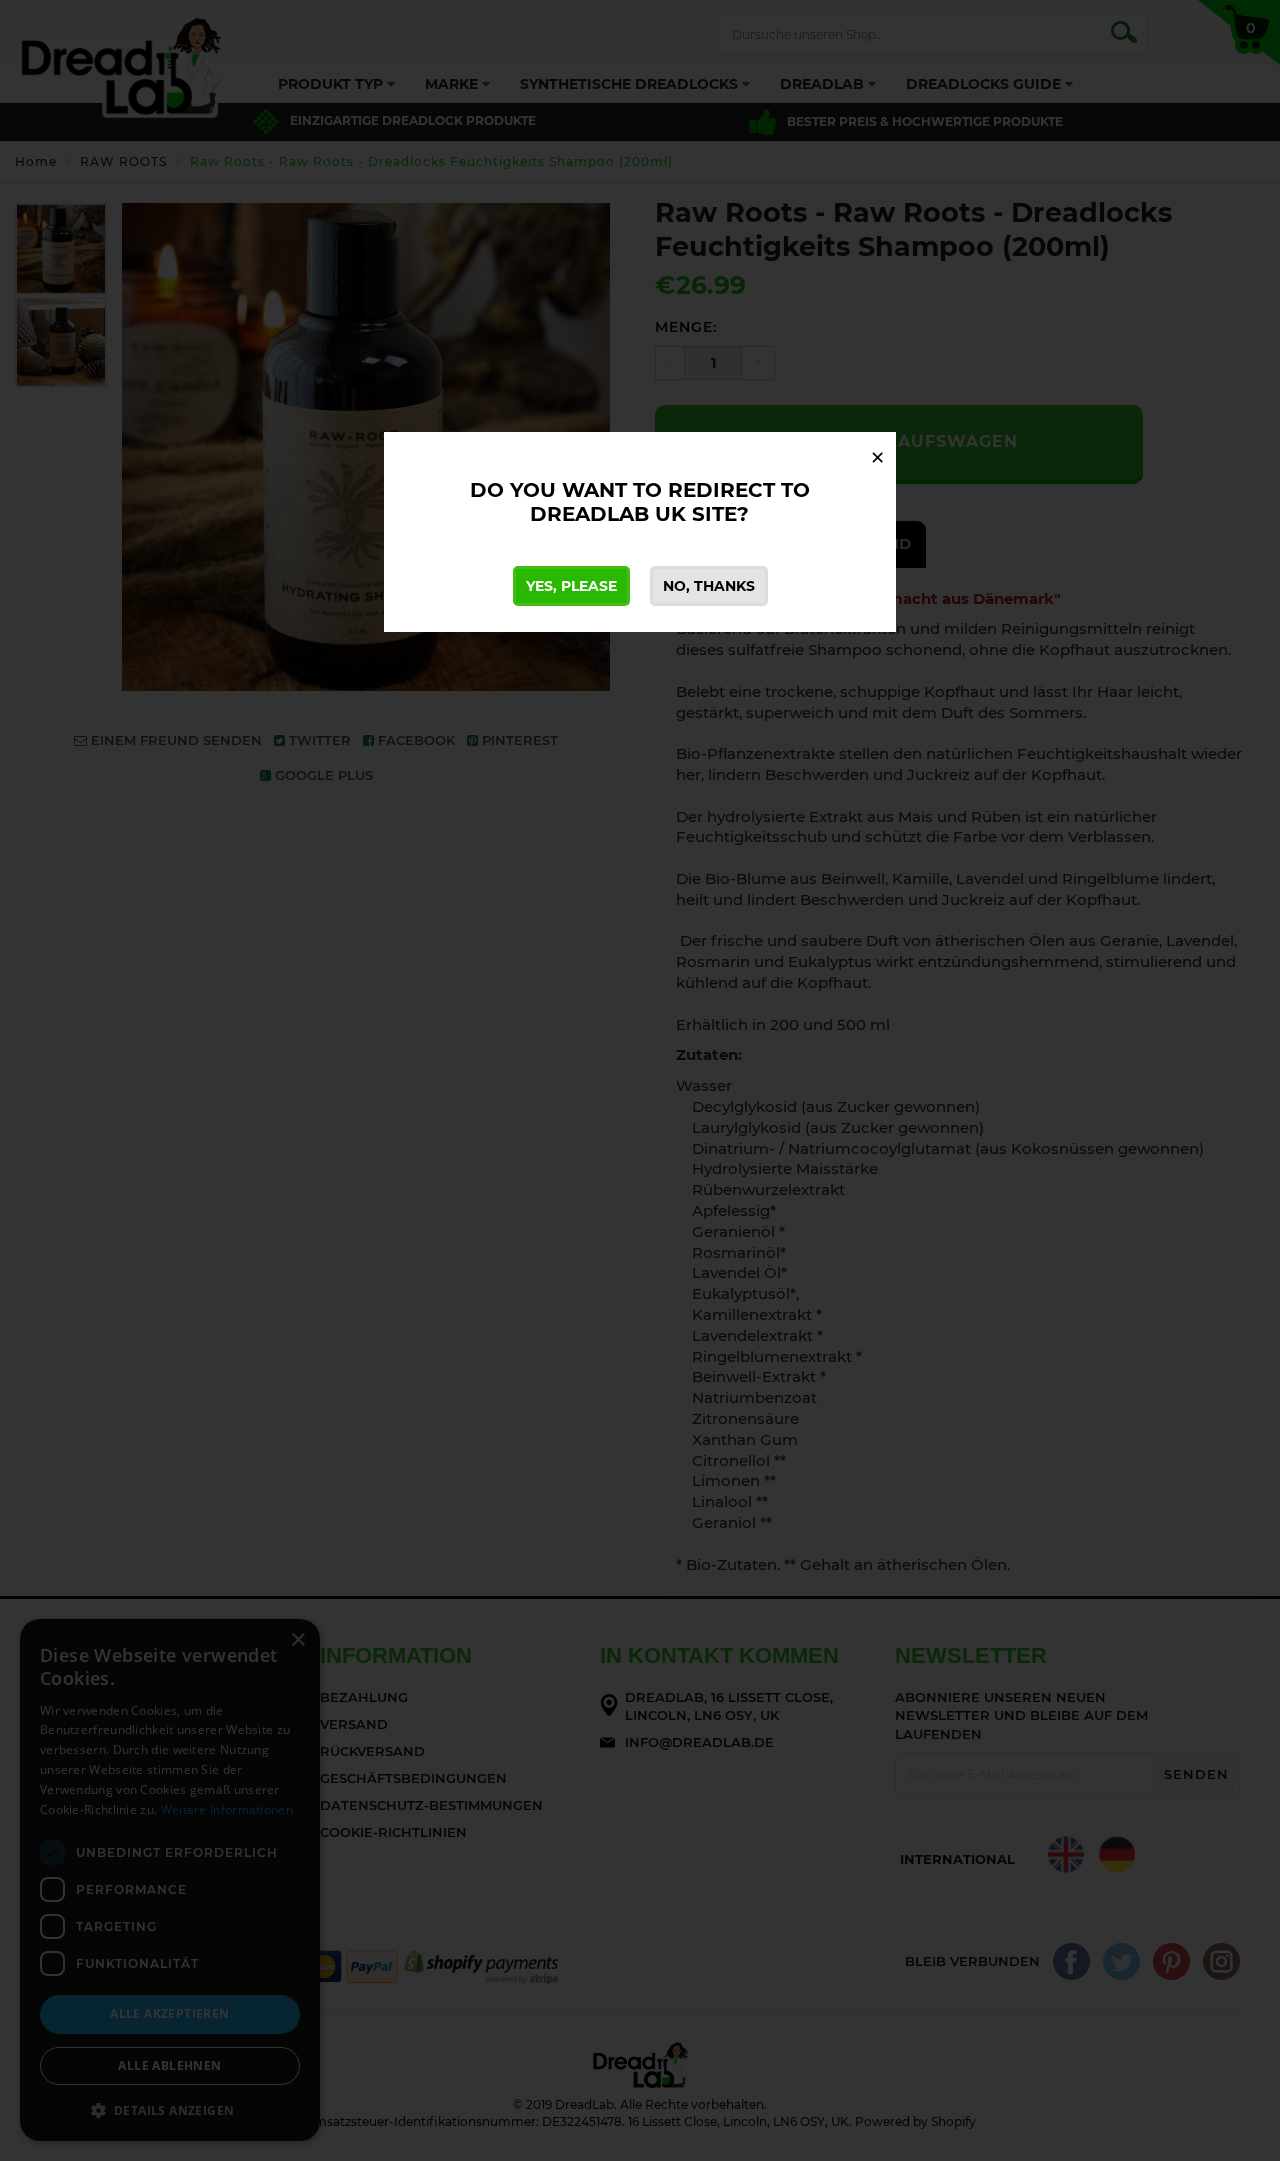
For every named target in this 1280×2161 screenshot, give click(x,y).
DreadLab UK (608, 514)
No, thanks (709, 586)
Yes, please (571, 586)
